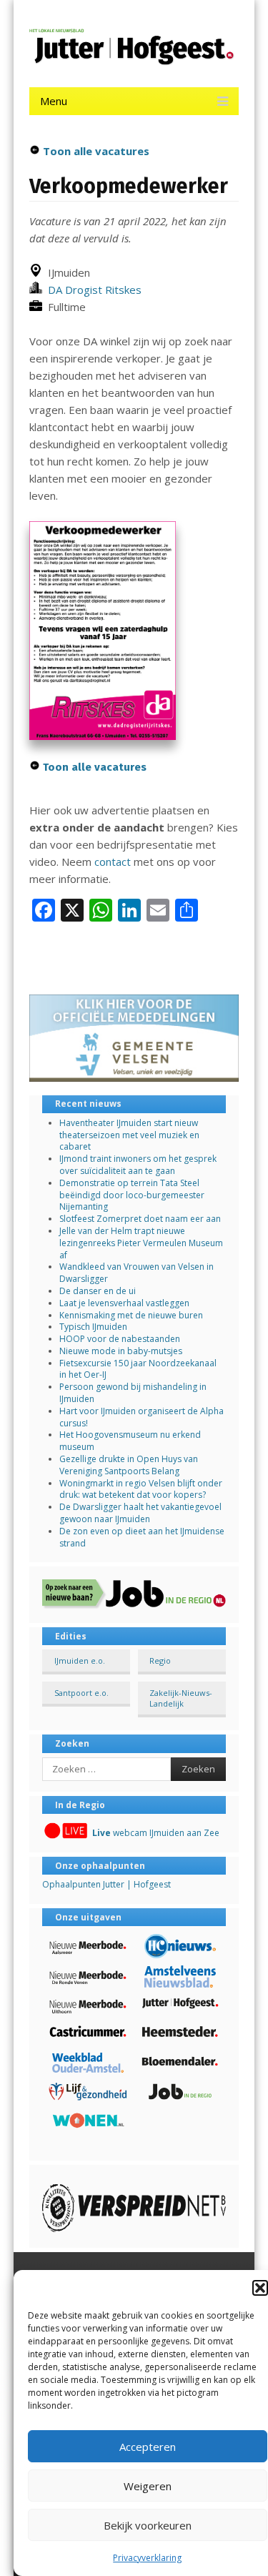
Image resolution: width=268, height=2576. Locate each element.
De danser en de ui (98, 1291)
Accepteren (148, 2447)
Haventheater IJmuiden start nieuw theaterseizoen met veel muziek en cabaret (129, 1135)
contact (113, 862)
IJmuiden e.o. (80, 1660)
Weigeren (148, 2486)
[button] (260, 2288)
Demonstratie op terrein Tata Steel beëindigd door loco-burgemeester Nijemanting (132, 1195)
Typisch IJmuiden (93, 1327)
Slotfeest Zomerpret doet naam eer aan (140, 1219)
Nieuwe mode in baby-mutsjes (121, 1351)
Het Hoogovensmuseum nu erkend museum (130, 1441)
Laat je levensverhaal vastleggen (124, 1303)
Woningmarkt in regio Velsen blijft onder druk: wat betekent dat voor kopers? (141, 1489)
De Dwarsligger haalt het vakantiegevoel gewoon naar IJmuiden (140, 1513)
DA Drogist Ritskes (92, 290)
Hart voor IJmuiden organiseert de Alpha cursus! (142, 1417)
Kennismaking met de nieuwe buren (131, 1315)
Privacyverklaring (147, 2558)
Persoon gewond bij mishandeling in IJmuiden (133, 1393)
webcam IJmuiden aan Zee (156, 1833)
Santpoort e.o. (81, 1693)
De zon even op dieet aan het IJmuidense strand (142, 1537)
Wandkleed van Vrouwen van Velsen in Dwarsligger (137, 1273)
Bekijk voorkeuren (148, 2525)
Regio (160, 1660)
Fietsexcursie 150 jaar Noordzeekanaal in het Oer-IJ (138, 1369)
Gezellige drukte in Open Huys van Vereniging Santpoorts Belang (129, 1465)
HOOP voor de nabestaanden (120, 1339)
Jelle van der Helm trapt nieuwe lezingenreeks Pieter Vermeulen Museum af (141, 1243)
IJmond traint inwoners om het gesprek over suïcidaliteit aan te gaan (138, 1165)
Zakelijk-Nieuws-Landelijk (181, 1698)
